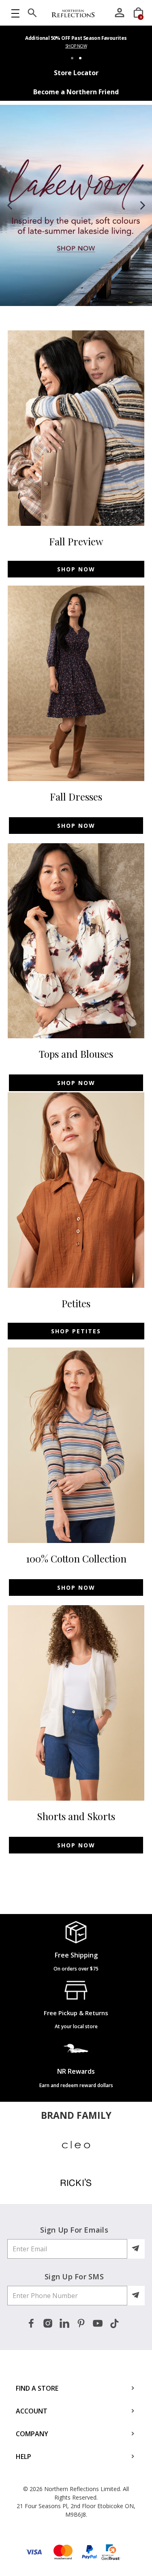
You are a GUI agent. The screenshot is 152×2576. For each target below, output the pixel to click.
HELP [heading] (24, 2457)
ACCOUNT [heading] (32, 2411)
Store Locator (76, 73)
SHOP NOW (76, 46)
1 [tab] (72, 58)
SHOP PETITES (76, 1331)
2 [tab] (80, 58)
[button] (10, 205)
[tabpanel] (76, 44)
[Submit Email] (136, 2249)
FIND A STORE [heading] (37, 2388)
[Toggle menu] (15, 13)
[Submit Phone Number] (136, 2296)
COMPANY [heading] (32, 2434)
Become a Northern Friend (76, 92)
